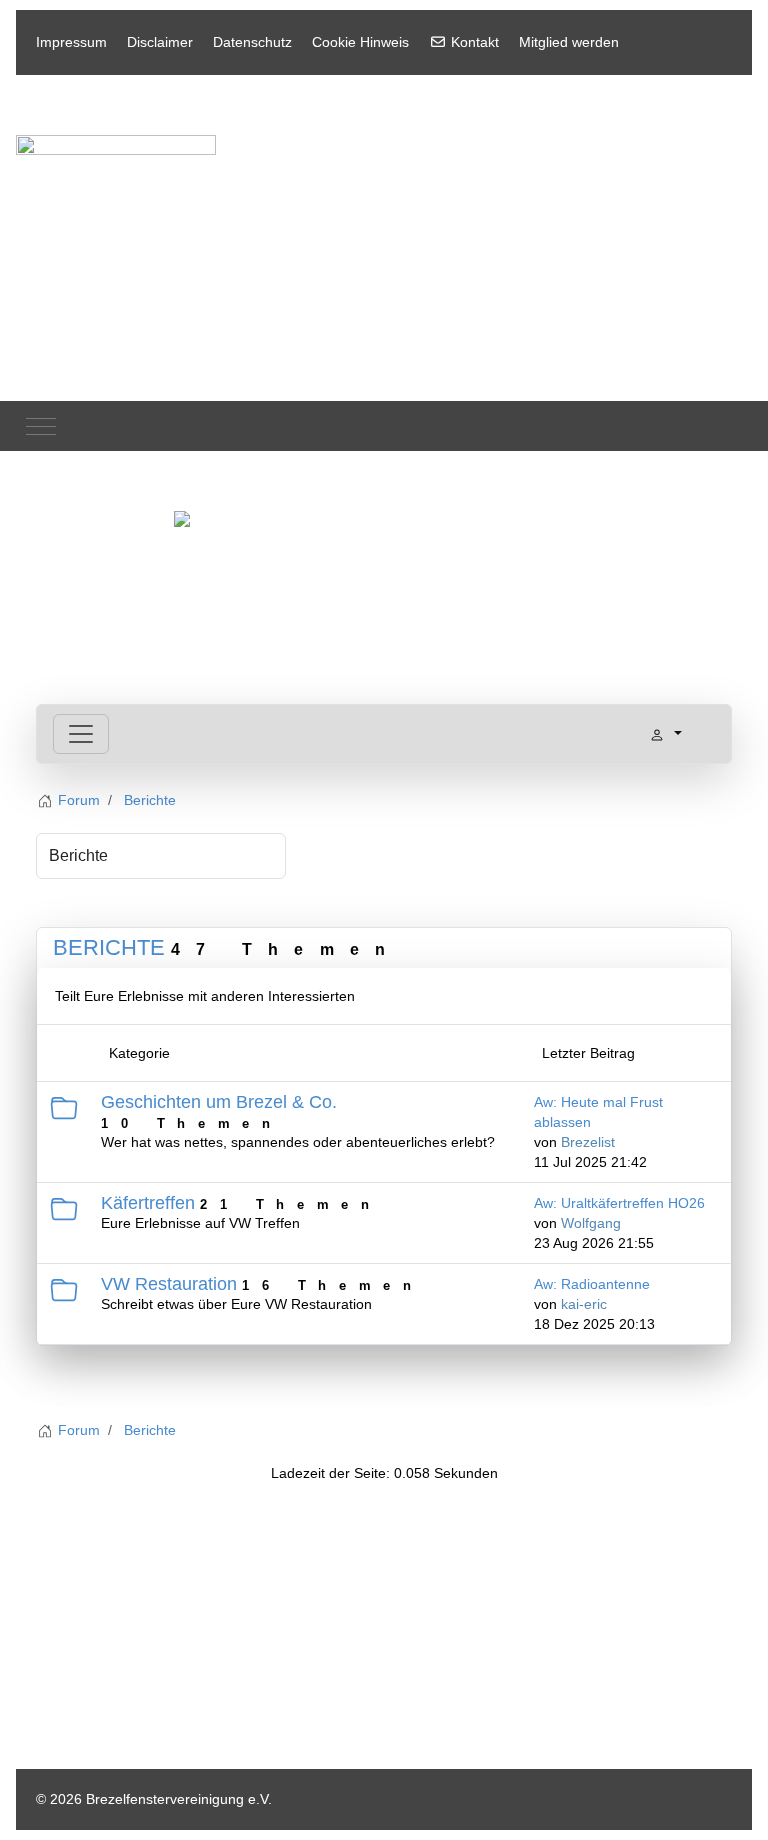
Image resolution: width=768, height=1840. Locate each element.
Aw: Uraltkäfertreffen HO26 (619, 1203)
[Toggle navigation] (81, 734)
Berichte (109, 947)
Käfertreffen (148, 1203)
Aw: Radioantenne (592, 1284)
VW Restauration (169, 1284)
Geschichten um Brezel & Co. (219, 1102)
